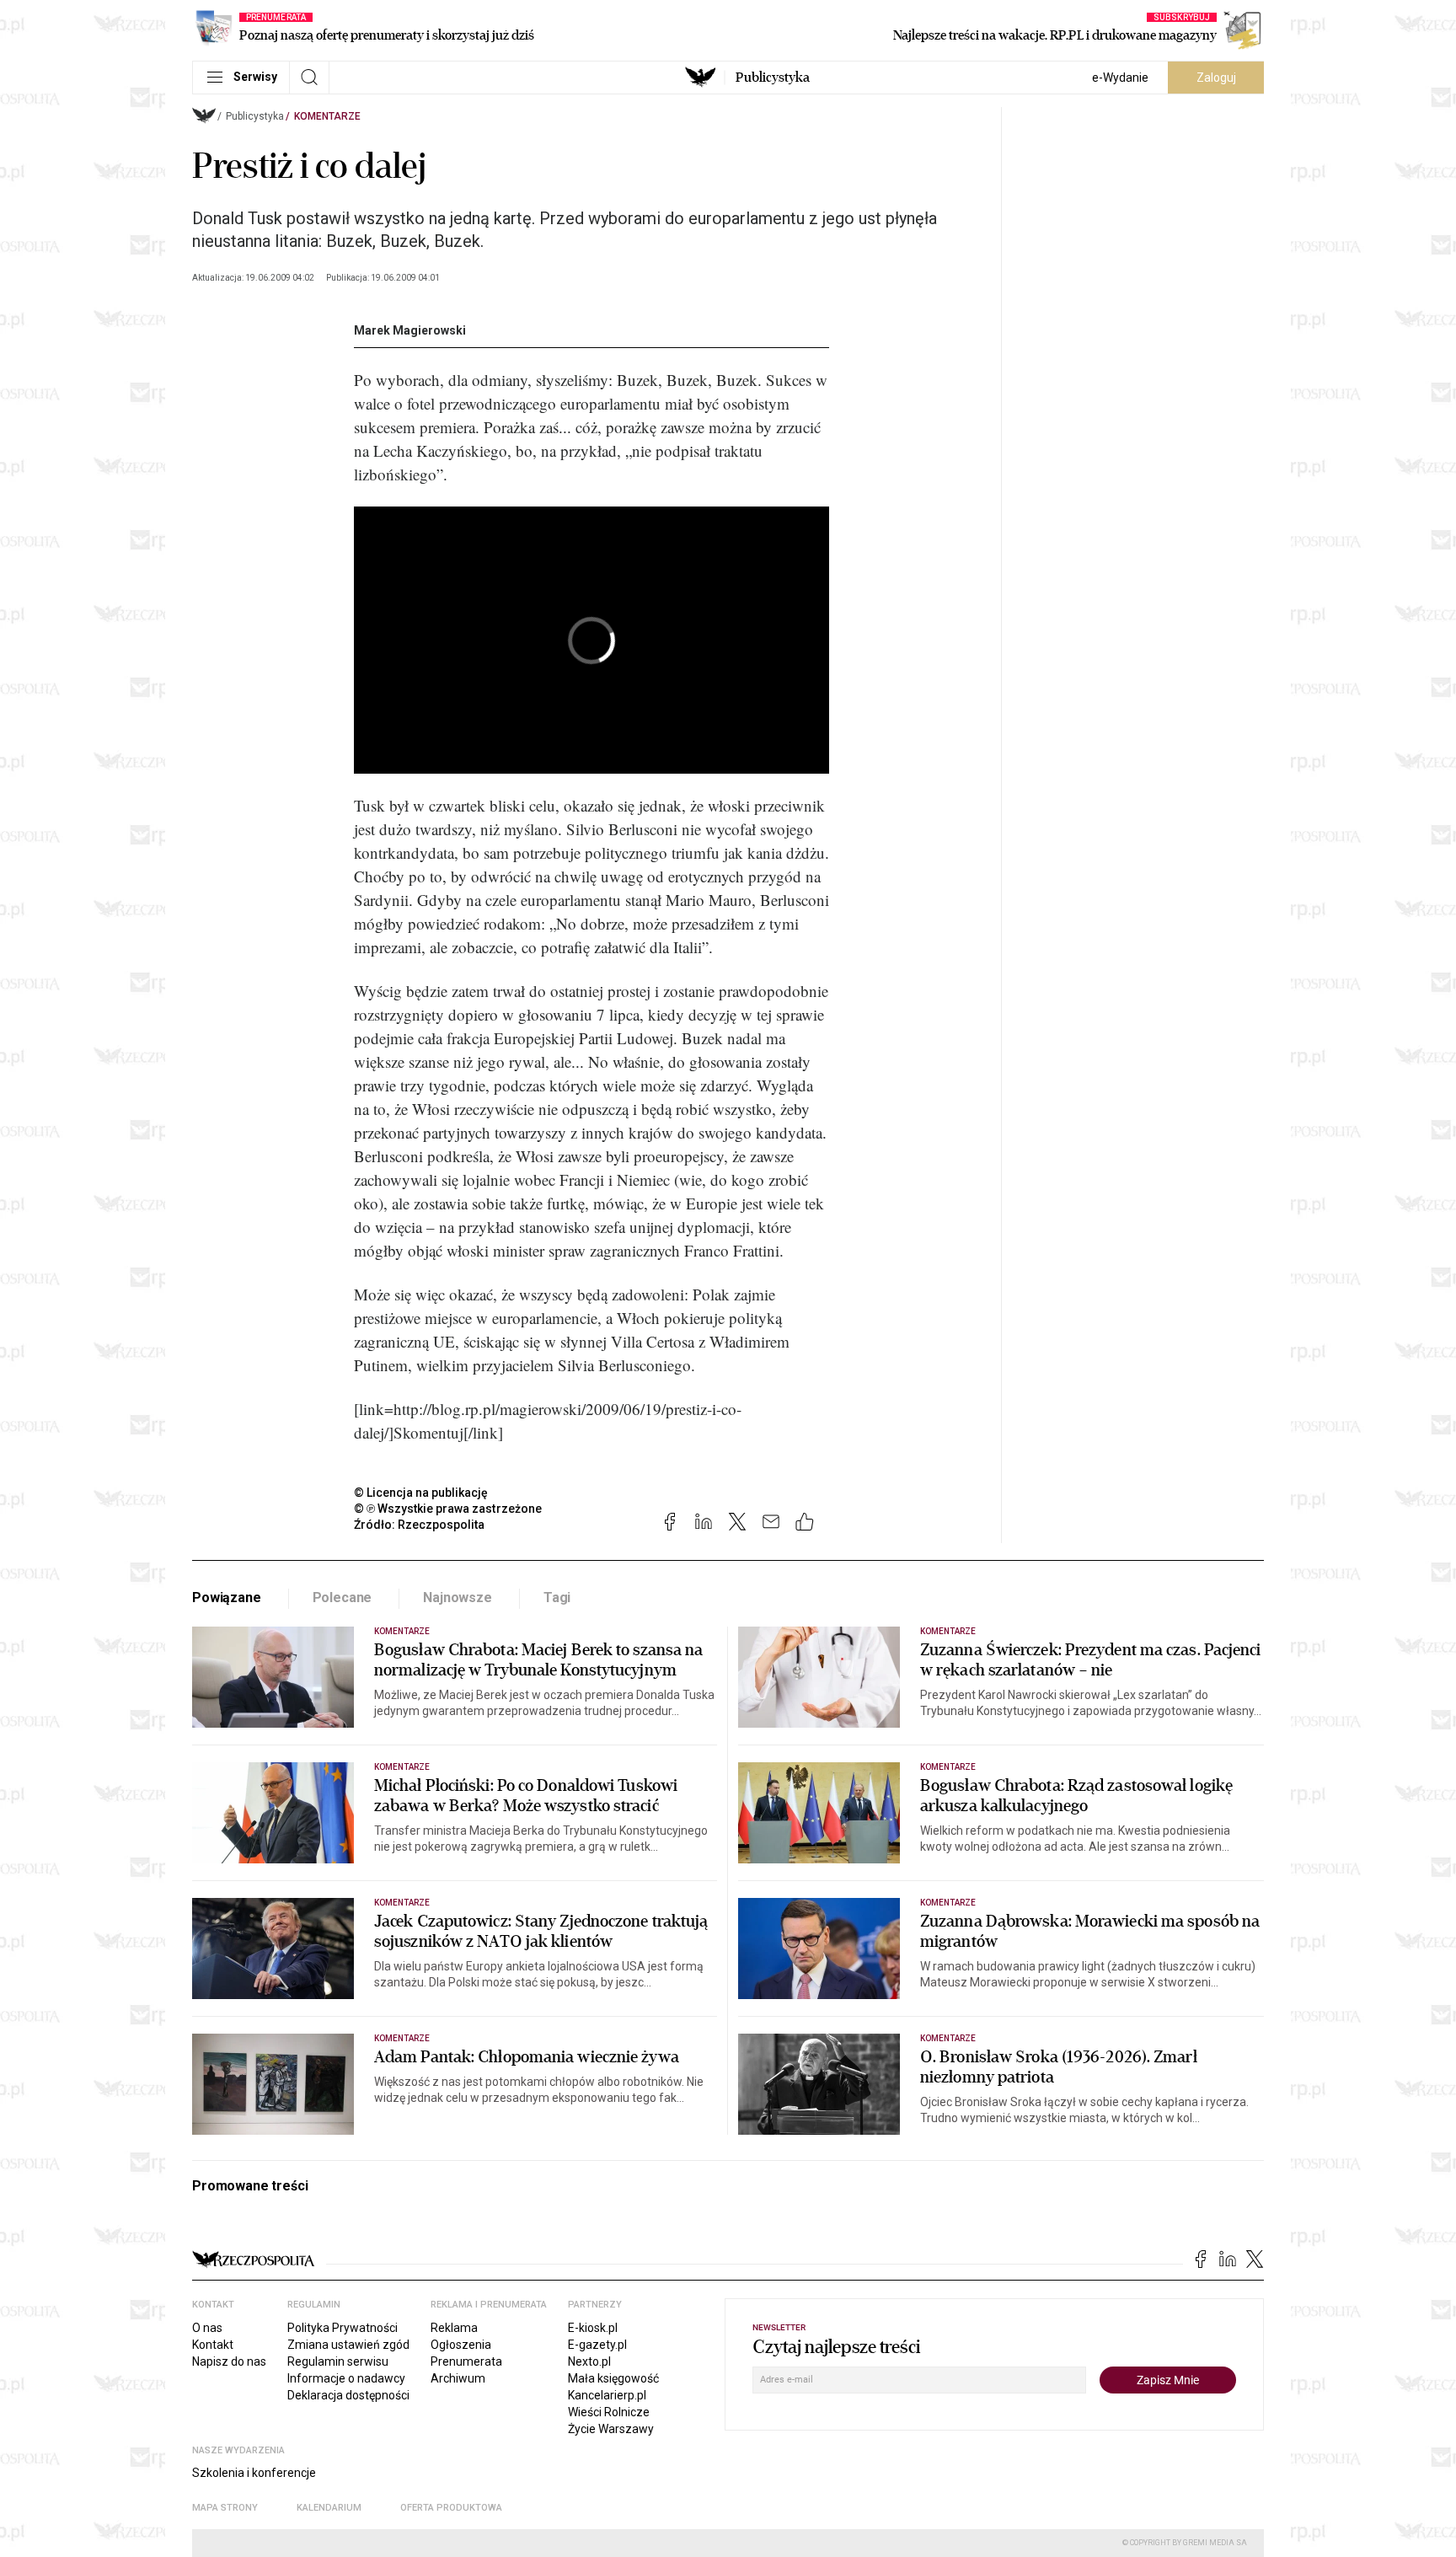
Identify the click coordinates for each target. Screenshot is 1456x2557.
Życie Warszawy (611, 2429)
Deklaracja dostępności (348, 2395)
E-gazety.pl (597, 2345)
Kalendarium (329, 2508)
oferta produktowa (451, 2508)
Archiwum (458, 2378)
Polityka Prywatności (343, 2328)
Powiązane (227, 1597)
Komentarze (327, 116)
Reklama (454, 2328)
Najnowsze (458, 1597)
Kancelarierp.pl (607, 2395)
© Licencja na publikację (421, 1493)
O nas (207, 2328)
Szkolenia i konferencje (254, 2473)
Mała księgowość (613, 2378)
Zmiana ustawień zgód (348, 2345)
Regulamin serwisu (338, 2361)
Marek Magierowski (410, 330)
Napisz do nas (229, 2361)
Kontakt (213, 2345)
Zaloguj (1216, 78)
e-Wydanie (1120, 78)
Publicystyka (773, 78)
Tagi (557, 1597)
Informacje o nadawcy (346, 2378)
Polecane (343, 1597)
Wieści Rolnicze (609, 2412)
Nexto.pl (589, 2361)
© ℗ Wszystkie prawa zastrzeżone (448, 1509)
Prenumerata (466, 2361)
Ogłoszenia (461, 2345)
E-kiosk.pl (593, 2328)
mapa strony (225, 2508)
